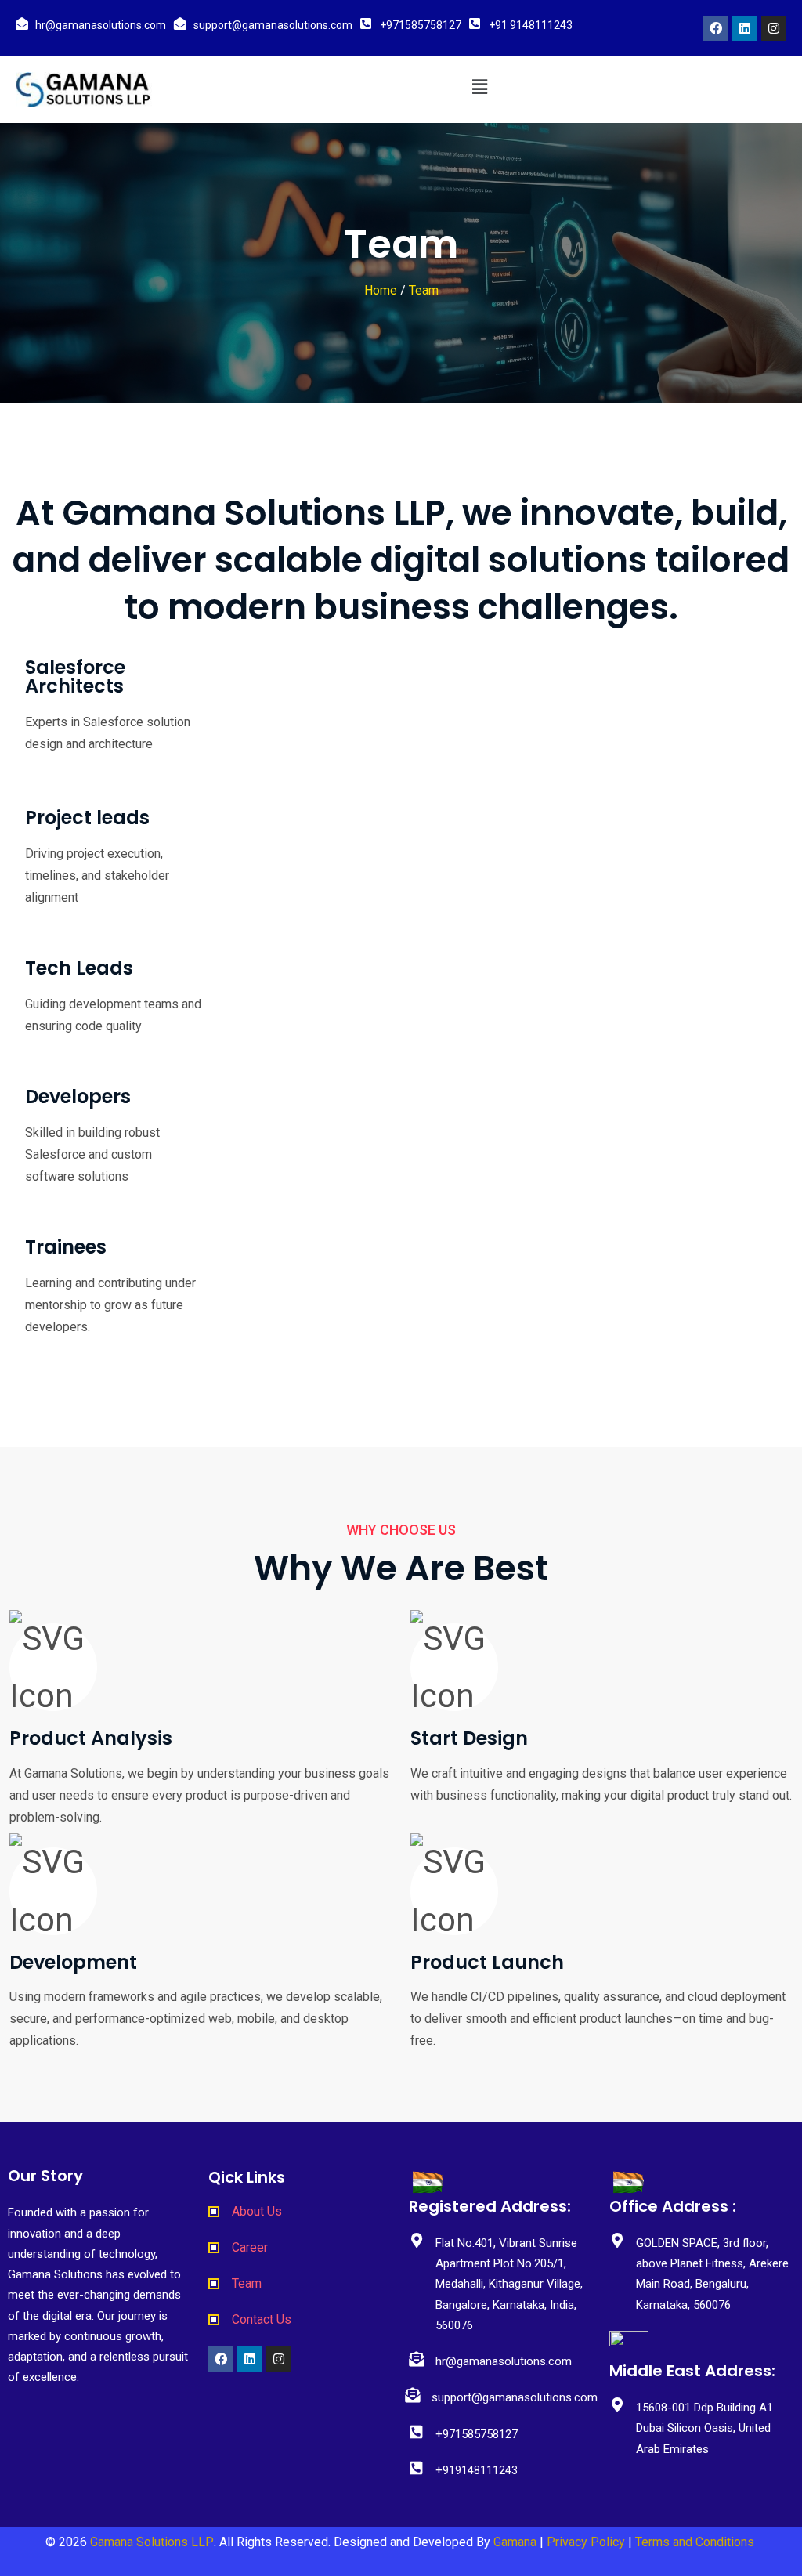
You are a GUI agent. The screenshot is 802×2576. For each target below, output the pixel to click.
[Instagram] (774, 28)
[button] (479, 87)
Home (381, 290)
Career (250, 2247)
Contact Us (262, 2319)
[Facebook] (716, 28)
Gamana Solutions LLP (152, 2542)
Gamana (515, 2542)
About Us (257, 2211)
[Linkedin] (745, 28)
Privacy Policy (586, 2542)
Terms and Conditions (696, 2542)
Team (424, 290)
